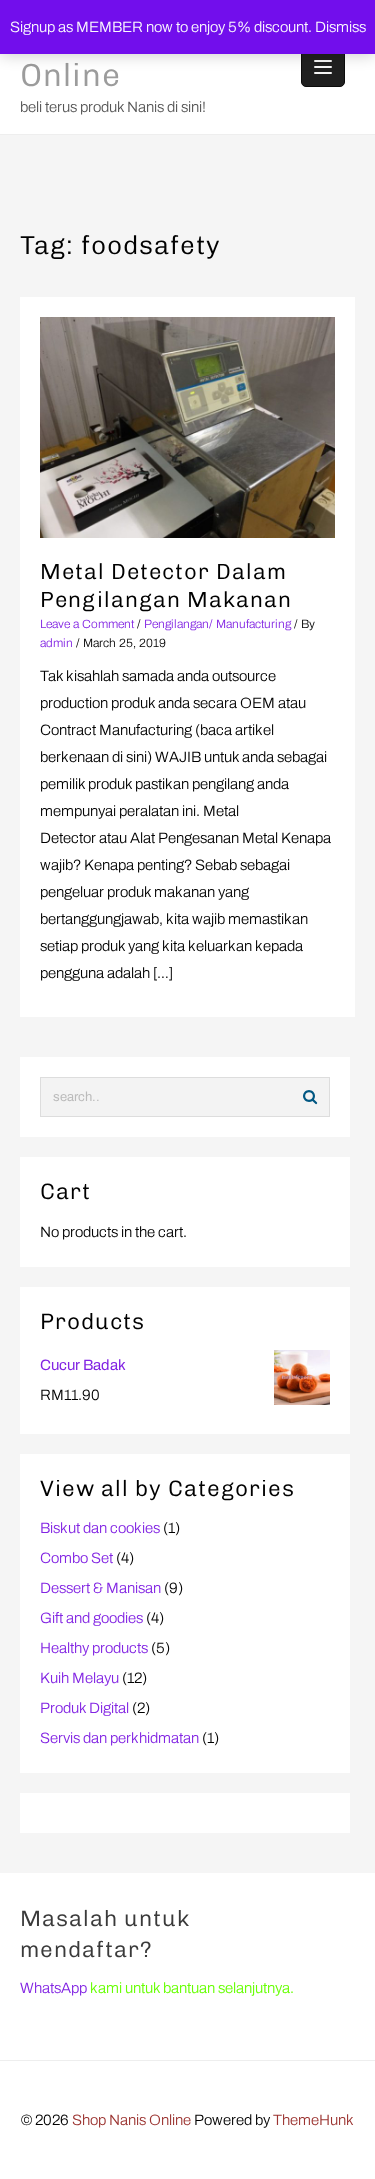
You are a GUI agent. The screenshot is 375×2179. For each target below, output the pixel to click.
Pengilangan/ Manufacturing (217, 624)
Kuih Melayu (79, 1678)
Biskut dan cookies (100, 1528)
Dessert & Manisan (100, 1588)
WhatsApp (53, 1988)
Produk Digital (84, 1708)
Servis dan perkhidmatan (119, 1738)
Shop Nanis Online (131, 2120)
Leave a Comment (87, 624)
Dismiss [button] (340, 27)
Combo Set (76, 1558)
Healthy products (94, 1648)
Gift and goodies (91, 1618)
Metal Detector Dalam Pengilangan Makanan (166, 586)
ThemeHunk (313, 2120)
